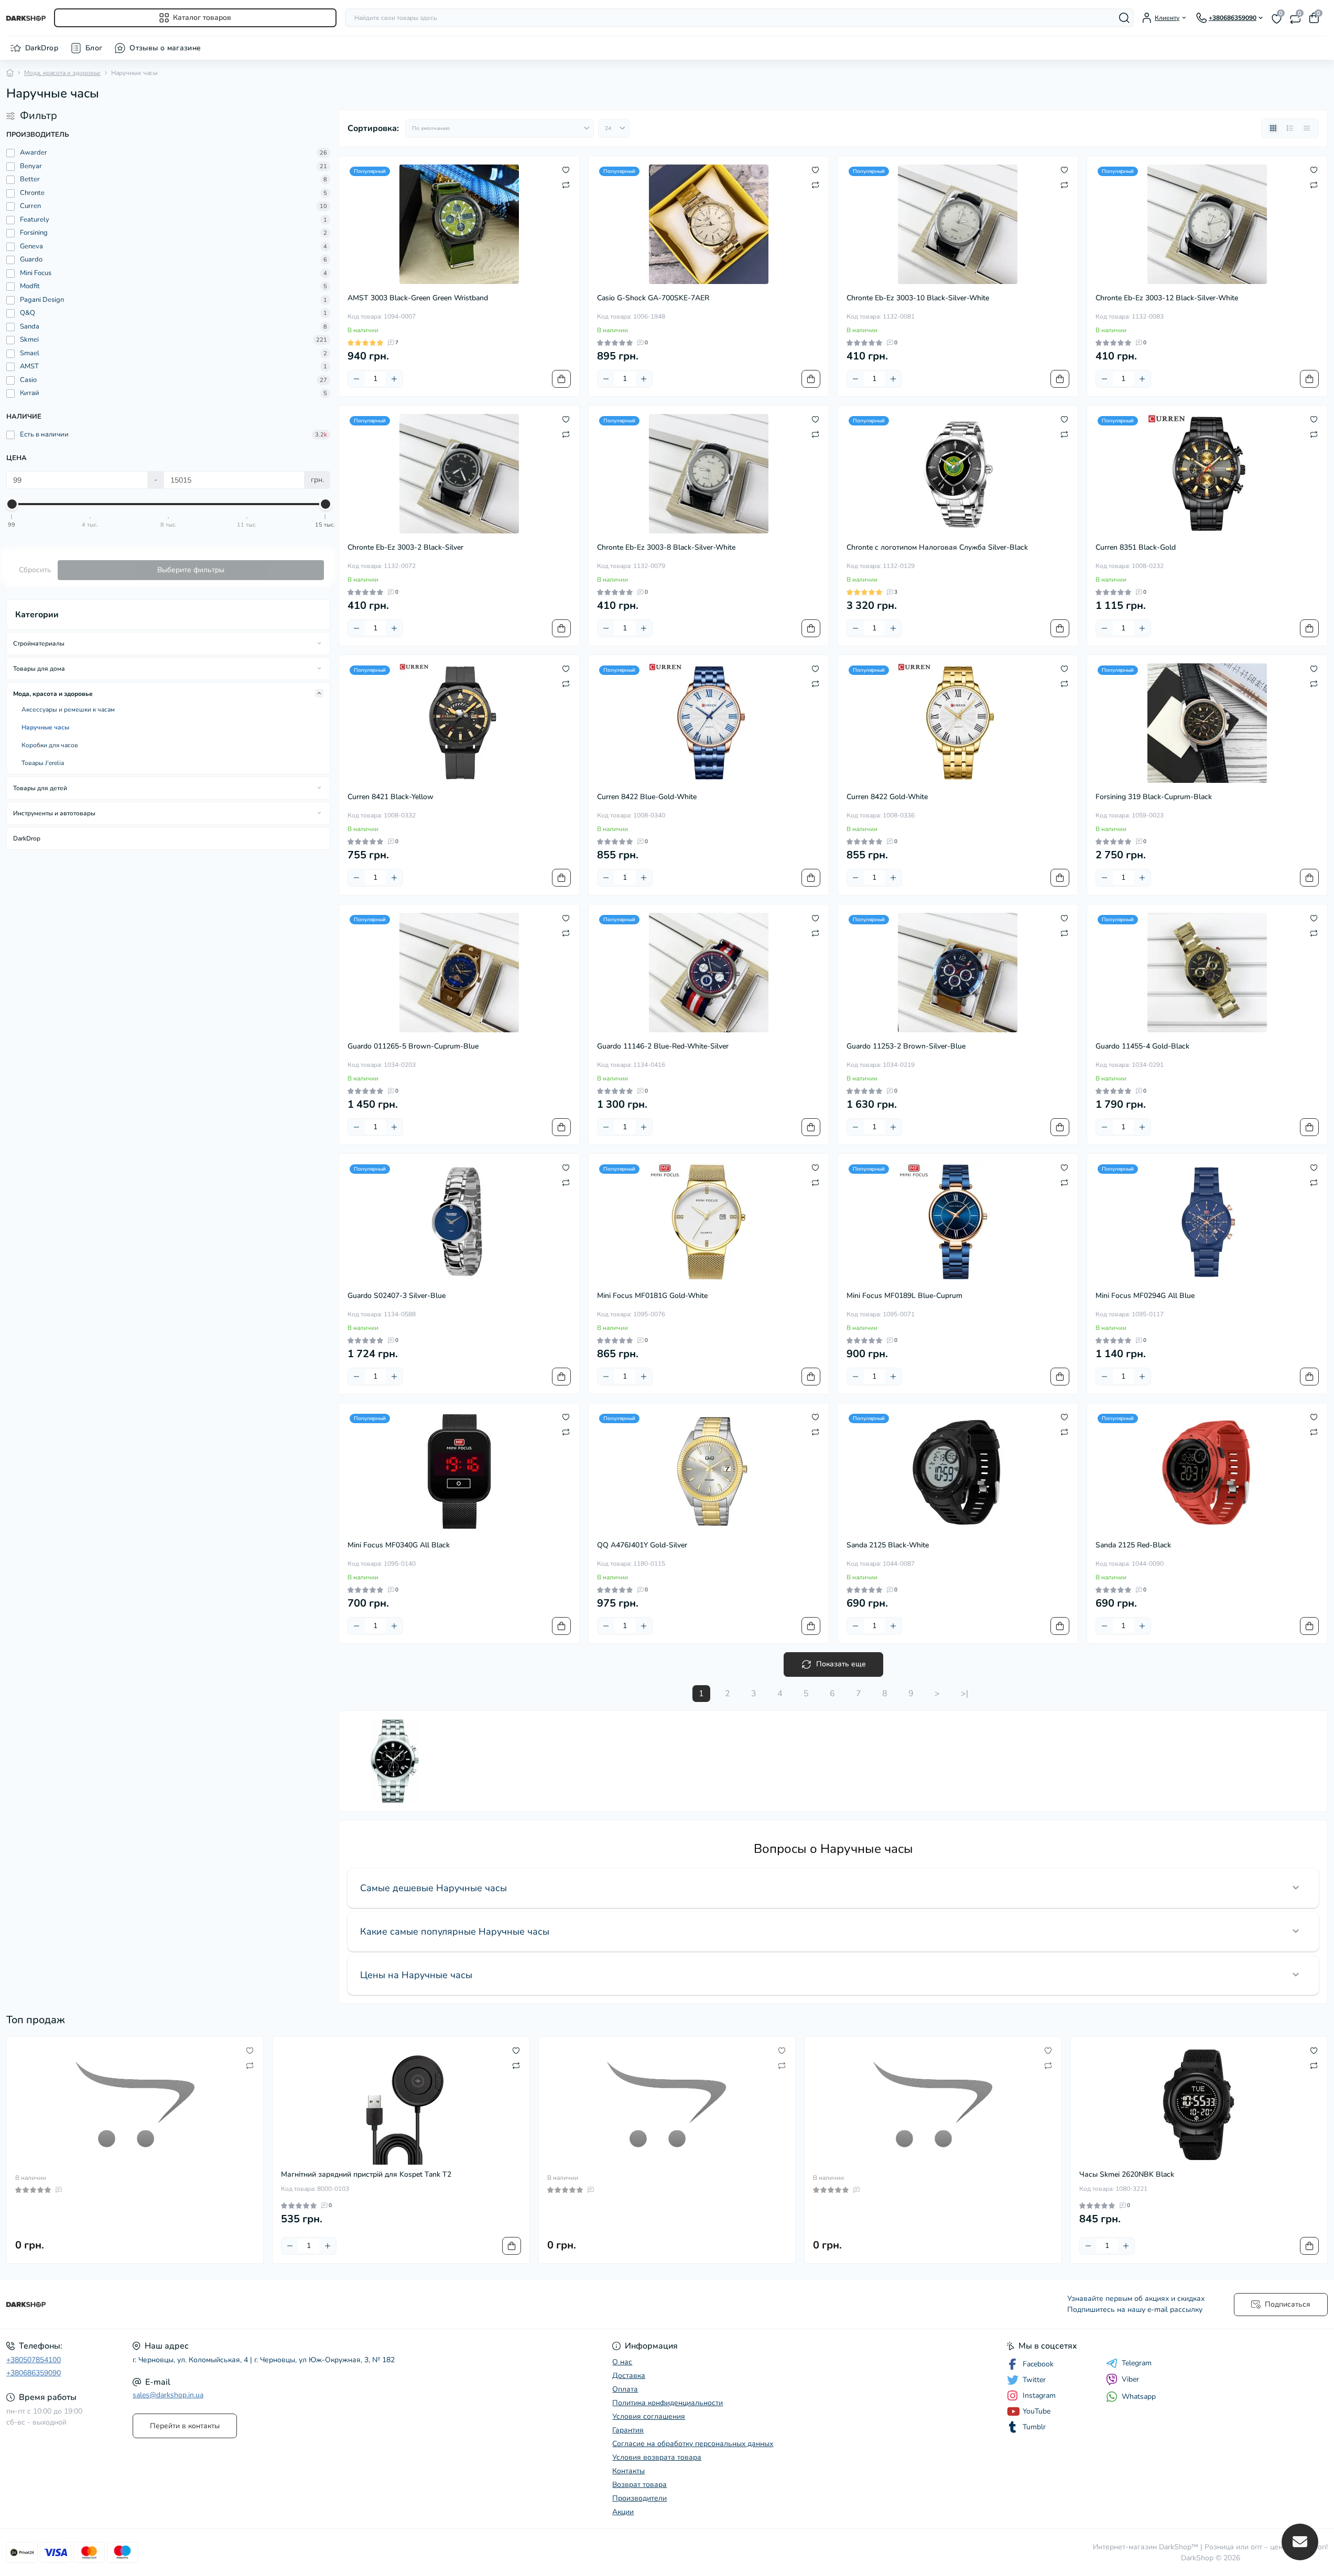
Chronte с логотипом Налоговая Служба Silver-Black (937, 547)
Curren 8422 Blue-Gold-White (647, 797)
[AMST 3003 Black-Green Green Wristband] (459, 224)
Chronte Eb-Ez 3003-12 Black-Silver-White (1167, 298)
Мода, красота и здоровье (62, 73)
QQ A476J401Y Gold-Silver (642, 1545)
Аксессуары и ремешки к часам (68, 710)
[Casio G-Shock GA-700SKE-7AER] (709, 224)
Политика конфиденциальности (668, 2403)
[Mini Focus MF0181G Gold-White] (709, 1222)
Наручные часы (45, 727)
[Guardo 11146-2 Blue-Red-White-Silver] (709, 973)
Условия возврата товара (657, 2457)
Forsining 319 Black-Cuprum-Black (1154, 797)
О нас (622, 2362)
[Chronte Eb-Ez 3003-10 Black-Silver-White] (958, 224)
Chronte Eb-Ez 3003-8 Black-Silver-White (666, 547)
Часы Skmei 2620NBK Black (1127, 2174)
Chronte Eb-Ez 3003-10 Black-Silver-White (918, 298)
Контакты (628, 2471)
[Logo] (26, 18)
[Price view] (1307, 128)
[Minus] (356, 379)
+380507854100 (34, 2360)
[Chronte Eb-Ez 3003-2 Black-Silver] (459, 474)
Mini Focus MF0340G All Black (399, 1545)
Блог (94, 48)
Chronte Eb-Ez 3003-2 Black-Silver (405, 547)
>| (964, 1694)
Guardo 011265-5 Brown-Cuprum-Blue (413, 1046)
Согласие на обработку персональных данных (693, 2444)
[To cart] (561, 379)
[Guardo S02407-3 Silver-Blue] (459, 1222)
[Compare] (566, 184)
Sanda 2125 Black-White (888, 1545)
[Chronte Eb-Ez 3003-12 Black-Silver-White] (1207, 224)
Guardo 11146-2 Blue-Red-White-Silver (663, 1046)
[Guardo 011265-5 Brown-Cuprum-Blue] (459, 973)
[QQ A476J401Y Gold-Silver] (709, 1471)
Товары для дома (39, 669)
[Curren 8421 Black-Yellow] (459, 723)
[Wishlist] (566, 170)
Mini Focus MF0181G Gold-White (652, 1296)
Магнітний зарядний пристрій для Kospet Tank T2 (366, 2174)
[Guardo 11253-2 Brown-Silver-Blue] (958, 973)
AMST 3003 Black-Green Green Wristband (418, 298)
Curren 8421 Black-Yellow (391, 797)
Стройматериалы (39, 643)
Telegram (1137, 2363)
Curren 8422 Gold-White (887, 797)
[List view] (1290, 128)
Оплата (625, 2389)
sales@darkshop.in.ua (168, 2395)
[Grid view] (1273, 128)
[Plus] (394, 379)
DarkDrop (42, 48)
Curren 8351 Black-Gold (1136, 547)
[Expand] (319, 643)
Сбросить (35, 570)
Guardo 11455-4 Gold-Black (1142, 1046)
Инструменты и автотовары (54, 813)
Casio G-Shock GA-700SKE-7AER (653, 298)
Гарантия (628, 2430)
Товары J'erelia (43, 763)
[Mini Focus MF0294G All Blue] (1207, 1222)
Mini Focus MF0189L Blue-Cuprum (904, 1296)
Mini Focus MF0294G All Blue (1145, 1296)
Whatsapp (1139, 2397)
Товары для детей (40, 788)
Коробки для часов (50, 745)
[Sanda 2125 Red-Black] (1207, 1471)
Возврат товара (639, 2485)
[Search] (1124, 18)
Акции (623, 2512)
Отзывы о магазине (165, 48)
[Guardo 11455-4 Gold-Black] (1207, 973)
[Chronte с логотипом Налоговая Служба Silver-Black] (958, 474)
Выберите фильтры (191, 570)
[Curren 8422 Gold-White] (958, 723)
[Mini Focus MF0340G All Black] (459, 1471)
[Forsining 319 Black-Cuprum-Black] (1207, 723)
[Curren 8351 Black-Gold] (1207, 474)
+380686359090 (34, 2373)
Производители (639, 2498)
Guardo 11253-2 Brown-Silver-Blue (906, 1046)
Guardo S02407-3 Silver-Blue (397, 1296)
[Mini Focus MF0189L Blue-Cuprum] (958, 1222)
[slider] (12, 504)
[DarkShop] (334, 2305)
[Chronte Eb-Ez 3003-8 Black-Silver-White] (709, 474)
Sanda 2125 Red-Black (1133, 1545)
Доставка (629, 2376)
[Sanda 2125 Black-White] (958, 1471)
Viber (1130, 2379)
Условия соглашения (649, 2416)
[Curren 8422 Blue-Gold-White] (709, 723)
